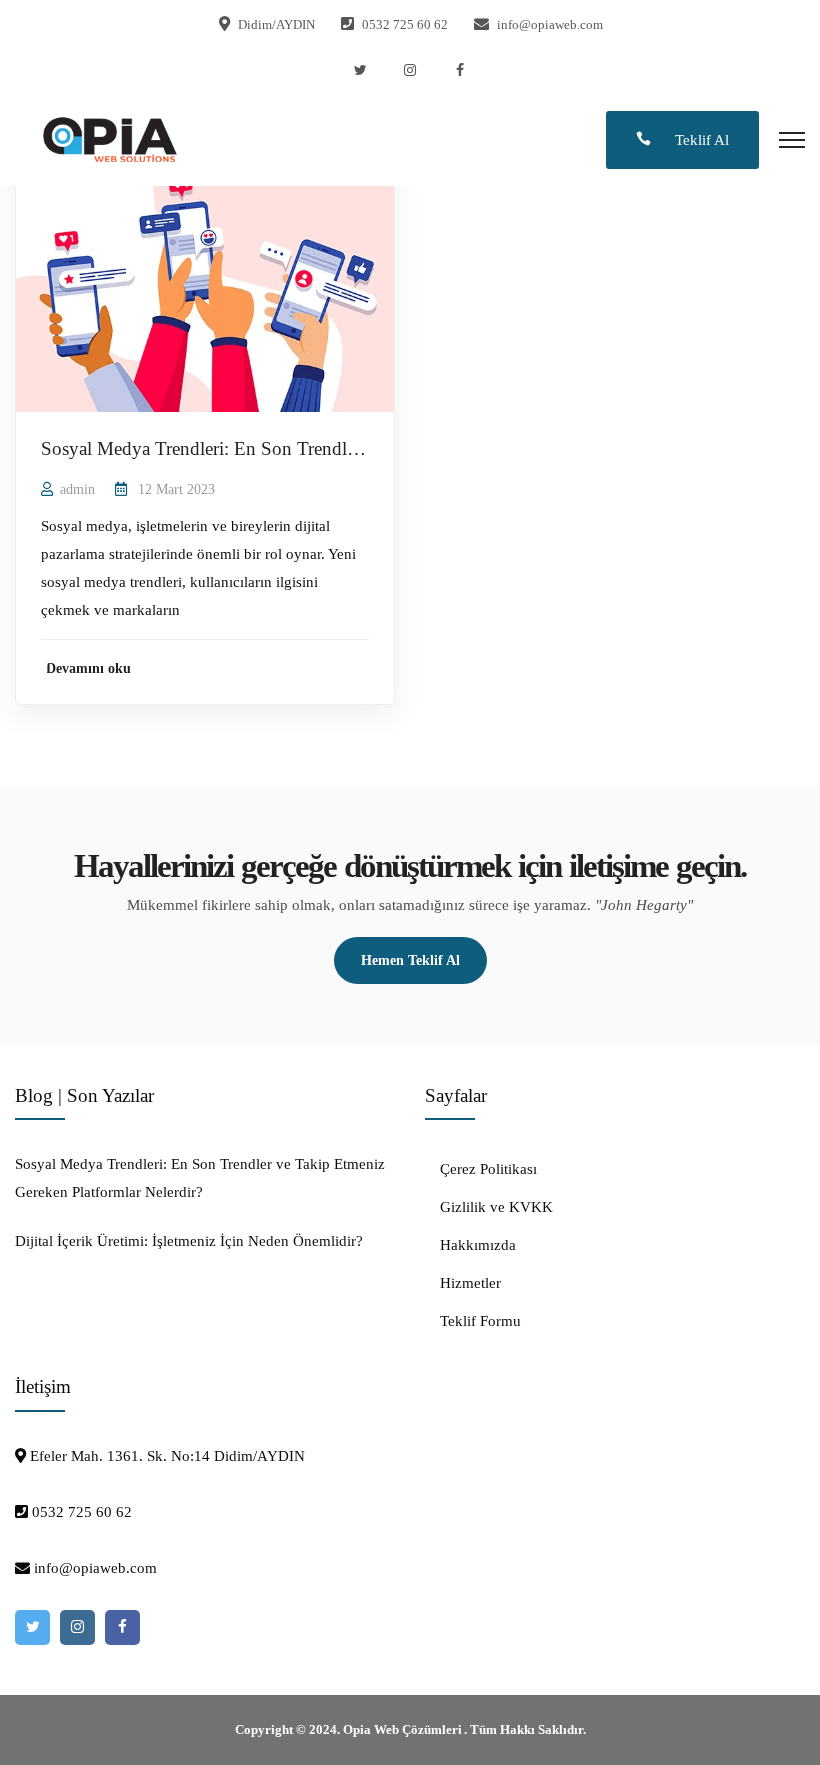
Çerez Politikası (488, 1169)
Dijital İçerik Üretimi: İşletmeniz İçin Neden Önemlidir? (189, 1241)
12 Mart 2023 (176, 489)
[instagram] (410, 70)
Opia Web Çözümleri (402, 1729)
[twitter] (360, 70)
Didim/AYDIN (276, 24)
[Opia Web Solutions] (110, 138)
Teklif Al (700, 140)
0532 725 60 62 (405, 24)
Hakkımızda (478, 1245)
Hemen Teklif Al (410, 960)
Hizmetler (470, 1283)
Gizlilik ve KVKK (496, 1207)
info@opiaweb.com (550, 24)
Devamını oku (88, 668)
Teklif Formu (480, 1321)
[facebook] (460, 70)
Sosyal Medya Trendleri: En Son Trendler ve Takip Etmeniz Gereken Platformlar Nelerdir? (200, 1178)
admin (77, 489)
